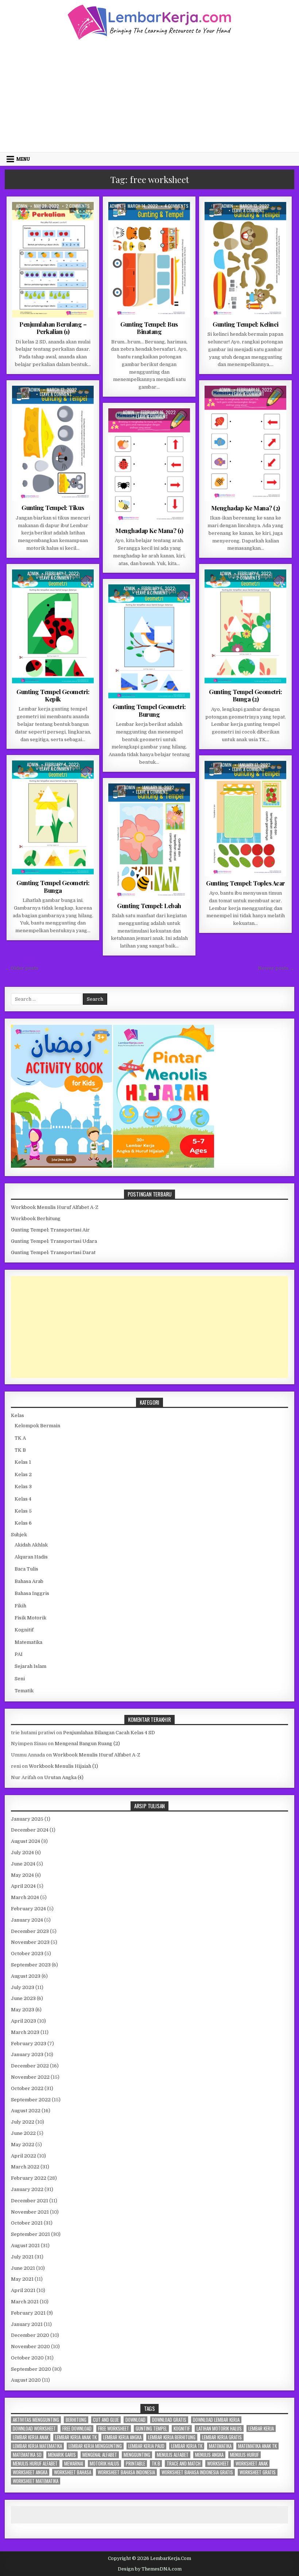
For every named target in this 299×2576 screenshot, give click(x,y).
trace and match (184, 2464)
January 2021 (27, 2324)
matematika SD (27, 2455)
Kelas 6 (23, 1523)
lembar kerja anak (31, 2437)
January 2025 (27, 1819)
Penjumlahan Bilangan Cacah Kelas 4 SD (109, 1733)
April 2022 (24, 2156)
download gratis (169, 2420)
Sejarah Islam (30, 1666)
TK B (20, 1450)
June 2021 (23, 2268)
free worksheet (114, 2429)
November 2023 (30, 1942)
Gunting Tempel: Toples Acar (246, 883)
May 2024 (22, 1875)
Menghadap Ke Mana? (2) (246, 508)
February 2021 (28, 2313)
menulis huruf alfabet (35, 2464)
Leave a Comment (248, 210)
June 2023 (23, 1998)
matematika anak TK (257, 2446)
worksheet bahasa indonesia (126, 2472)
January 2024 (27, 1920)
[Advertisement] (149, 95)
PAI (19, 1654)
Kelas (18, 1415)
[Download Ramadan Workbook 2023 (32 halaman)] (62, 1166)
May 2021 (22, 2279)
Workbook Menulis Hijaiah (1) (63, 1766)
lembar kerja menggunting (95, 2446)
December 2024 (30, 1830)
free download (77, 2429)
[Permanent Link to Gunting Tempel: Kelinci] (245, 260)
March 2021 (25, 2302)
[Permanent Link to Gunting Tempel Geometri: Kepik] (53, 627)
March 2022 (25, 2167)
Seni (20, 1679)
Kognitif (159, 220)
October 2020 (27, 2358)
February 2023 (29, 2044)
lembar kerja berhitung (172, 2437)
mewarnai (74, 2464)
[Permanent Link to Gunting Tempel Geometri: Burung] (149, 642)
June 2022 (23, 2133)
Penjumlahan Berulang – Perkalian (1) (53, 328)
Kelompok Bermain (37, 1426)
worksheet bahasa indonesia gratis (197, 2472)
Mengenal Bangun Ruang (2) (87, 1744)
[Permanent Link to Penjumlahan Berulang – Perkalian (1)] (53, 260)
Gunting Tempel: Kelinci (246, 324)
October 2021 (27, 2223)
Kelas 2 (38, 220)
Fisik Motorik (130, 220)
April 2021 (23, 2290)
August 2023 (26, 1976)
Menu (23, 159)
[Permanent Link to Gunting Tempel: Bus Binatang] (149, 260)
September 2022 (31, 2100)
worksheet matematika (36, 2481)
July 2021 (22, 2257)
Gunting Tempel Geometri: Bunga (53, 886)
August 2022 (26, 2111)
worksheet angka (30, 2472)
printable (135, 2464)
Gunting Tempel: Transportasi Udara (54, 1241)
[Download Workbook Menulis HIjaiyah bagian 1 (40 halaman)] (164, 1166)
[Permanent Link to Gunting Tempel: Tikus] (53, 443)
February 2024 (28, 1909)
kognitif (182, 2429)
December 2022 (30, 2066)
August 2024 (26, 1841)
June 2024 (23, 1864)
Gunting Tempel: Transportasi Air (50, 1230)
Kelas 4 (23, 1499)
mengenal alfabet (100, 2455)
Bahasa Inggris (32, 1593)
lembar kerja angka (122, 2437)
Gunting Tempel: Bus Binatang (149, 328)
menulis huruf (244, 2455)
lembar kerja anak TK (76, 2437)
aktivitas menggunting (36, 2420)
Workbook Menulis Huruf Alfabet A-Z (55, 1207)
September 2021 (30, 2234)
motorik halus (104, 2464)
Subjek (19, 1535)
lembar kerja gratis (222, 2437)
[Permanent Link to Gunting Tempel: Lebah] (149, 841)
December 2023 (30, 1931)
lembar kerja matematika (37, 2446)
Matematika (64, 220)
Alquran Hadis (31, 1557)
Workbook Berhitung (36, 1219)
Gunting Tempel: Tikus (53, 507)
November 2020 (30, 2347)
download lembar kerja (216, 2420)
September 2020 (31, 2369)
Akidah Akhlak (31, 1545)
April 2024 (23, 1886)
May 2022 (23, 2145)
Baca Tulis (26, 1569)
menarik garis (62, 2455)
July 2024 (22, 1853)
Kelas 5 (23, 1511)
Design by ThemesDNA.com (150, 2569)
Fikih (20, 1606)
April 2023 (24, 2021)
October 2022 (27, 2088)
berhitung (76, 2420)
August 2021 (25, 2246)
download (135, 2420)
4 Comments (176, 206)
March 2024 (25, 1897)
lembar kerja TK (187, 2446)
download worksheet (34, 2429)
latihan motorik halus (219, 2429)
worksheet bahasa (73, 2472)
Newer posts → (276, 968)
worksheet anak (252, 2464)
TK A (178, 220)
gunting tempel (151, 2429)
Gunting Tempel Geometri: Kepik (53, 695)
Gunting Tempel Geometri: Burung (149, 710)
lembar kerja (261, 2429)
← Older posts (22, 968)
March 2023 (25, 2032)
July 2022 (23, 2122)
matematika (220, 2446)
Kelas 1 (23, 1462)
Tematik (24, 1691)
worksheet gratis (258, 2472)
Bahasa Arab (29, 1581)
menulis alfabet (173, 2455)
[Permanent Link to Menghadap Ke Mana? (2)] (245, 443)
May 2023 (23, 2010)
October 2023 (27, 1954)
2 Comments (78, 206)
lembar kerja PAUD (146, 2446)
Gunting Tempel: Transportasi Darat (53, 1252)
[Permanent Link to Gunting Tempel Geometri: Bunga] (53, 818)
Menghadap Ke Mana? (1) (149, 530)
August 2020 (26, 2380)
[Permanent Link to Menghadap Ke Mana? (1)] (149, 466)
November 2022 (30, 2077)
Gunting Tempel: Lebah (149, 906)
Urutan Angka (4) (64, 1777)
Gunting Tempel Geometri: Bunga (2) (245, 695)
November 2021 (30, 2212)
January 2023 (27, 2054)
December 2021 (30, 2201)
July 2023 (23, 1987)
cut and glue (106, 2420)
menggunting (137, 2455)
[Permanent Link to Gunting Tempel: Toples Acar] (245, 819)
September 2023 (31, 1965)
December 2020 (30, 2335)
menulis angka (209, 2455)
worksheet (218, 2464)
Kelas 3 (23, 1487)
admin (22, 206)
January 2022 (27, 2189)
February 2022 (29, 2178)
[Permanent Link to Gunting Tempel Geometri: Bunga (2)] (245, 627)
